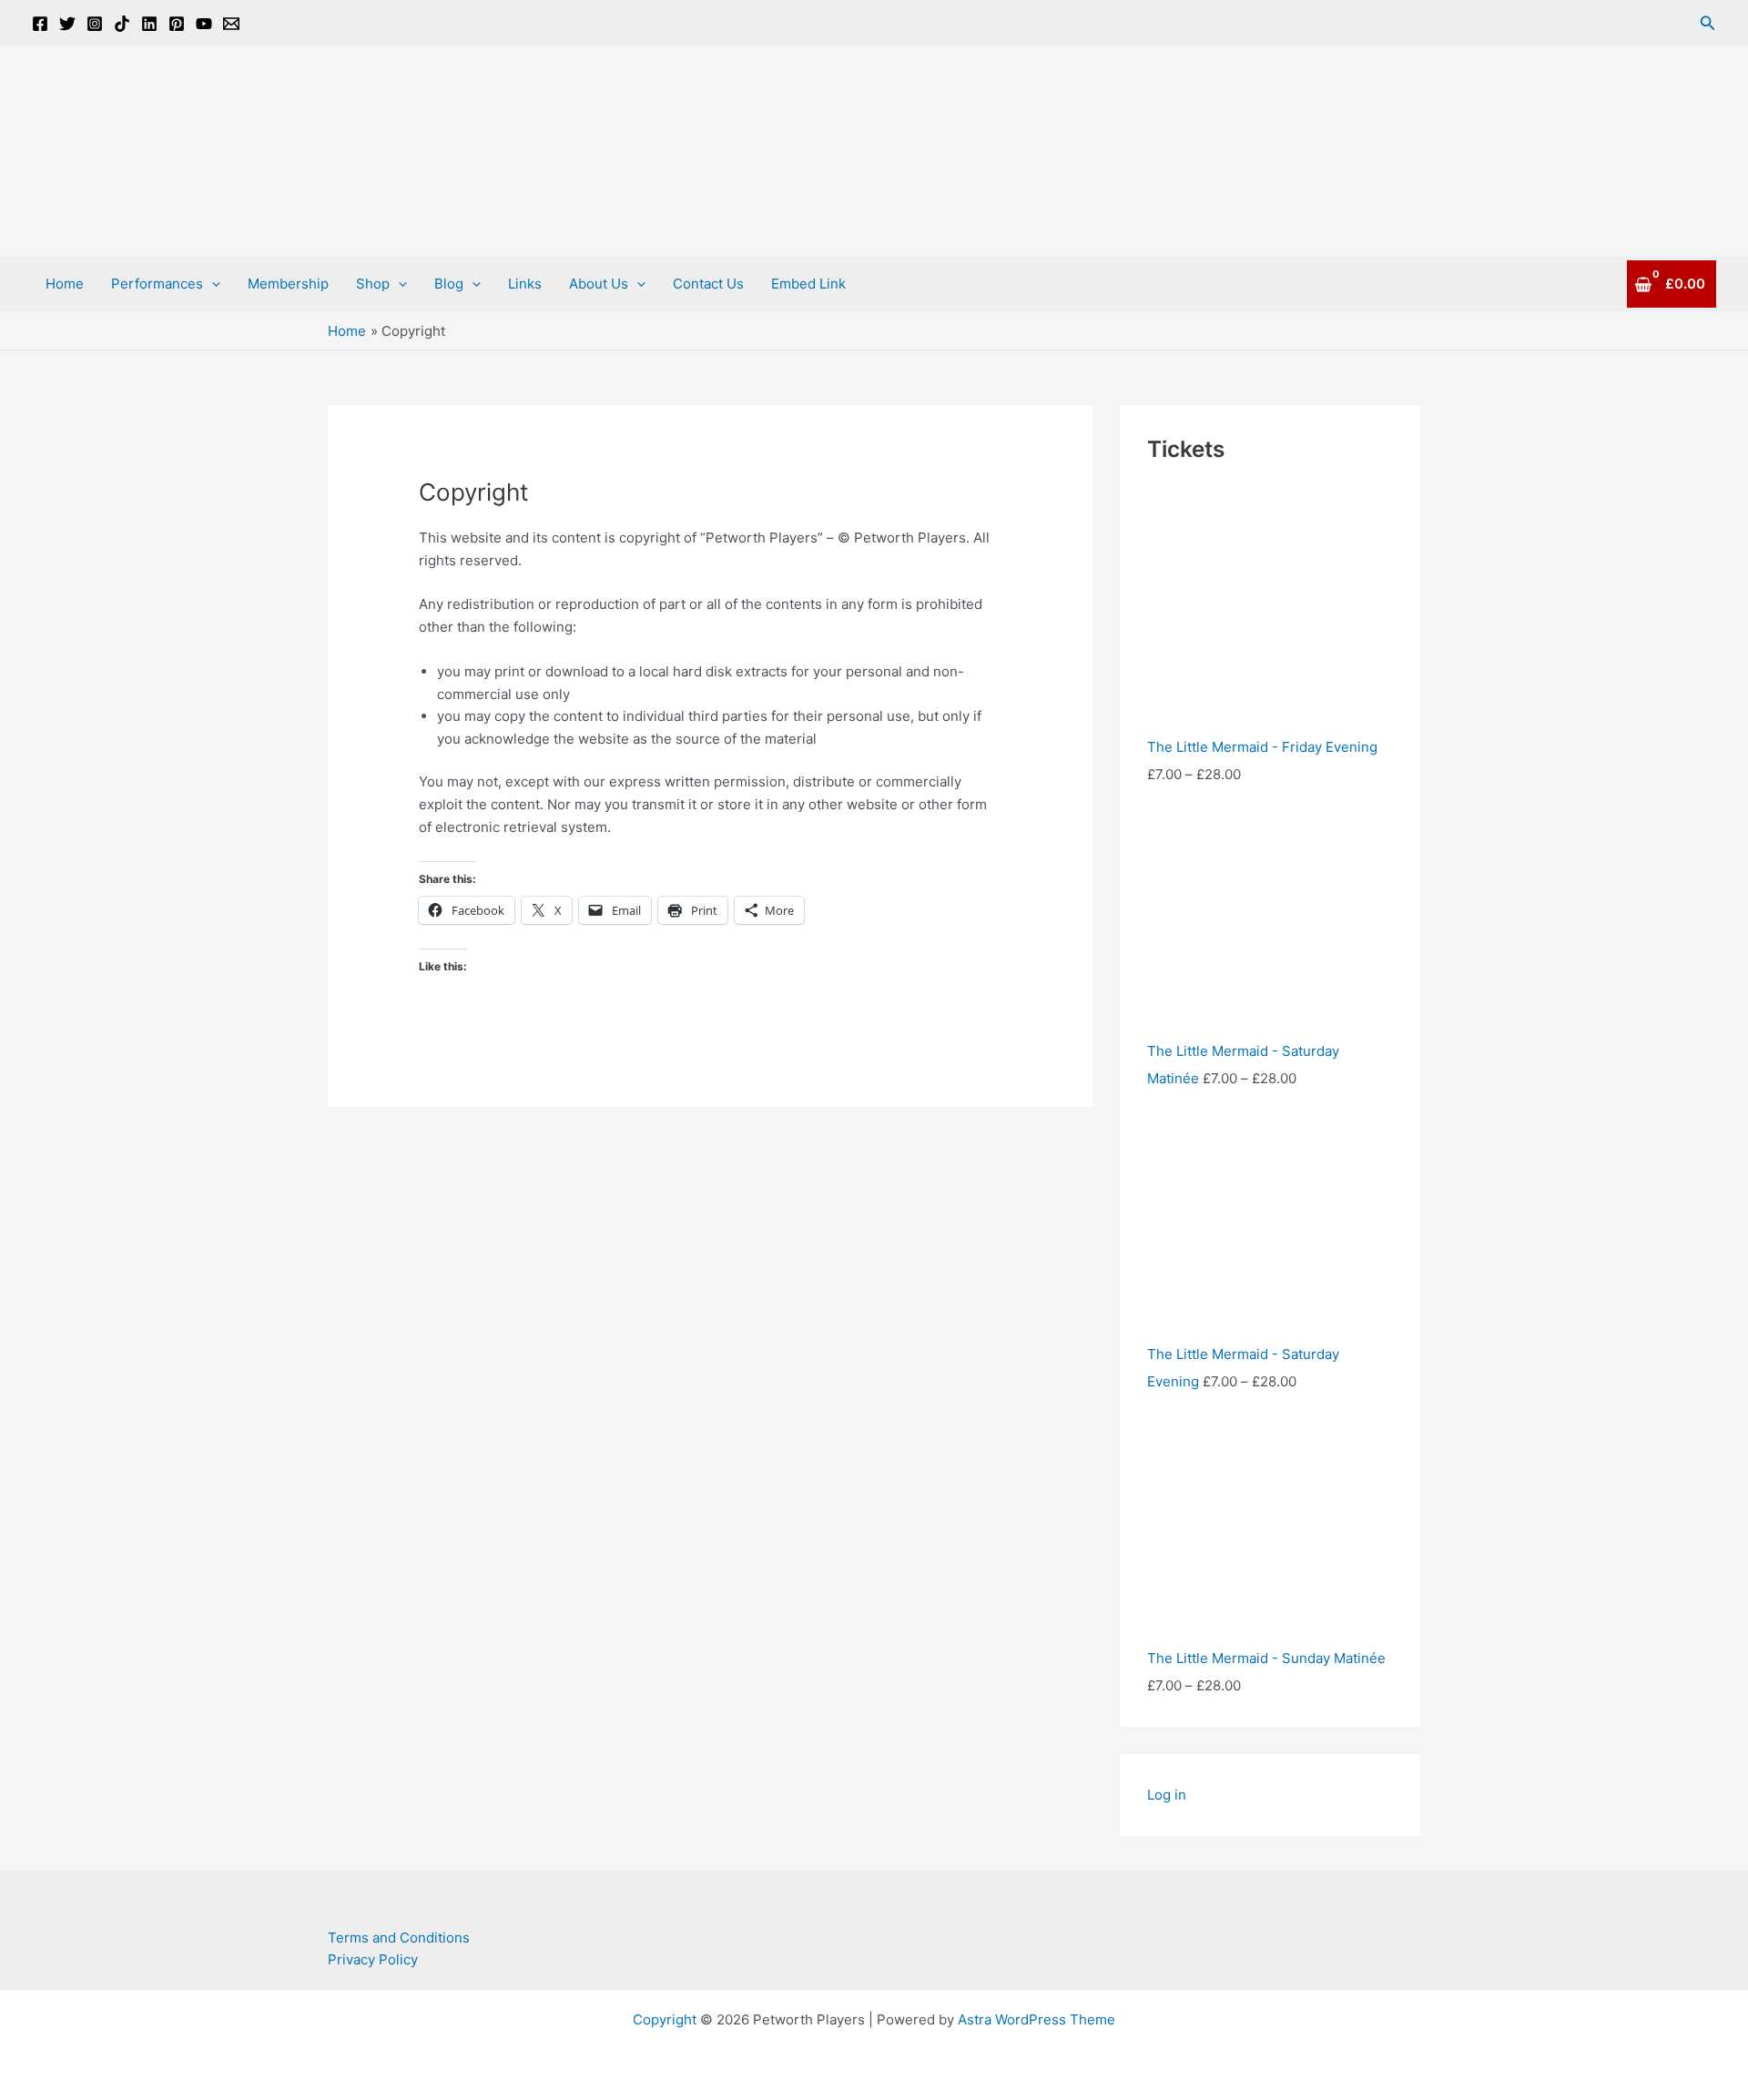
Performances (157, 284)
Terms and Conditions (399, 1938)
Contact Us (708, 284)
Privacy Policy (373, 1959)
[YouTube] (204, 24)
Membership (288, 284)
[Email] (231, 24)
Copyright (665, 2019)
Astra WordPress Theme (1037, 2019)
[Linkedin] (149, 24)
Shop (373, 284)
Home (65, 284)
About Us (599, 284)
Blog (449, 284)
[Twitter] (67, 24)
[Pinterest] (177, 24)
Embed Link (808, 284)
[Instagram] (95, 24)
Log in (1167, 1795)
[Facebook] (40, 24)
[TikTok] (122, 24)
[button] (1708, 23)
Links (525, 284)
